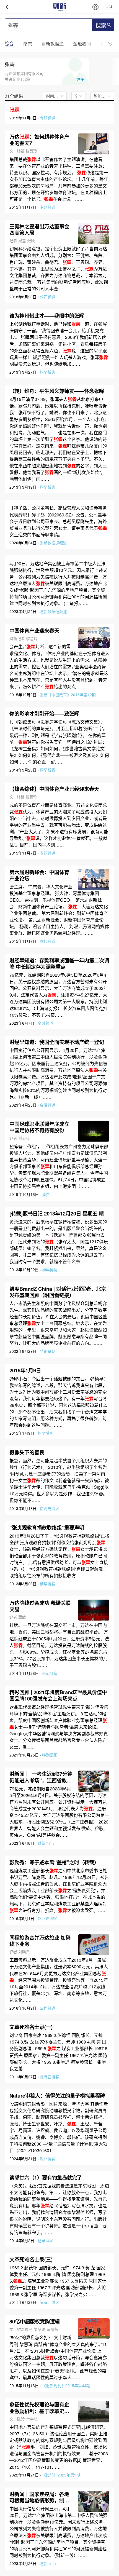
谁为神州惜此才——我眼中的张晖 (47, 316)
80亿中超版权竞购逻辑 (35, 2321)
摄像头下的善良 (27, 1452)
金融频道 (45, 1023)
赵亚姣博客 (47, 1918)
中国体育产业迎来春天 (34, 630)
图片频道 (48, 941)
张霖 (10, 64)
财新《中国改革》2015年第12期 (68, 695)
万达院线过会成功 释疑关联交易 (40, 1606)
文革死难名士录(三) (31, 2259)
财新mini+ (46, 1843)
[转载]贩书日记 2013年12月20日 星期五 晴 (57, 1213)
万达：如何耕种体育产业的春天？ (39, 140)
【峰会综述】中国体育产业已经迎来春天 (54, 789)
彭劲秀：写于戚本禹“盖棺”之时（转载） (54, 1862)
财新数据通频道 (53, 543)
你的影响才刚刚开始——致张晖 (44, 713)
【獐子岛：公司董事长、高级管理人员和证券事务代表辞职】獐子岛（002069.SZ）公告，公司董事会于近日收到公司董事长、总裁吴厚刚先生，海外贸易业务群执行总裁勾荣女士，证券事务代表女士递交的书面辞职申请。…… (58, 521)
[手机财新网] (59, 7)
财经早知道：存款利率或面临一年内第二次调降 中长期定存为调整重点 (59, 963)
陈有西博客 (50, 2077)
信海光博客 (50, 1508)
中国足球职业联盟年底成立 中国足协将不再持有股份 (39, 1127)
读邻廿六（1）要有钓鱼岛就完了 (46, 2177)
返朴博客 (48, 2159)
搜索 (101, 25)
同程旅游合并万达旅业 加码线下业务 (40, 1941)
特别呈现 (48, 1351)
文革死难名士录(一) (31, 2027)
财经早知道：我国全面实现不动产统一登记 (57, 1042)
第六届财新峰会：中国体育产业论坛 (39, 875)
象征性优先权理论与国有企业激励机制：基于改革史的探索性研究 (39, 2408)
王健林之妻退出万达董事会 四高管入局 (39, 229)
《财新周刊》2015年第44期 (66, 2385)
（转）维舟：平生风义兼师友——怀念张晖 (57, 391)
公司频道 (48, 297)
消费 (46, 1194)
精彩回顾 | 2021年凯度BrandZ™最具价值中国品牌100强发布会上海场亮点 (58, 1695)
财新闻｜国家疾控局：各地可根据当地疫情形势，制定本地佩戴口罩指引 (39, 2497)
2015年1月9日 (25, 1370)
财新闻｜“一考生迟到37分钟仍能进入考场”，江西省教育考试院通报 (41, 1777)
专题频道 (48, 118)
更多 (80, 79)
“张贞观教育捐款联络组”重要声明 (47, 1527)
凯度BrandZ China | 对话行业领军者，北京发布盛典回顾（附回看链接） (58, 1292)
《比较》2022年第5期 (61, 2475)
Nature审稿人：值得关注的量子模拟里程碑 (57, 2096)
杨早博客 (48, 372)
